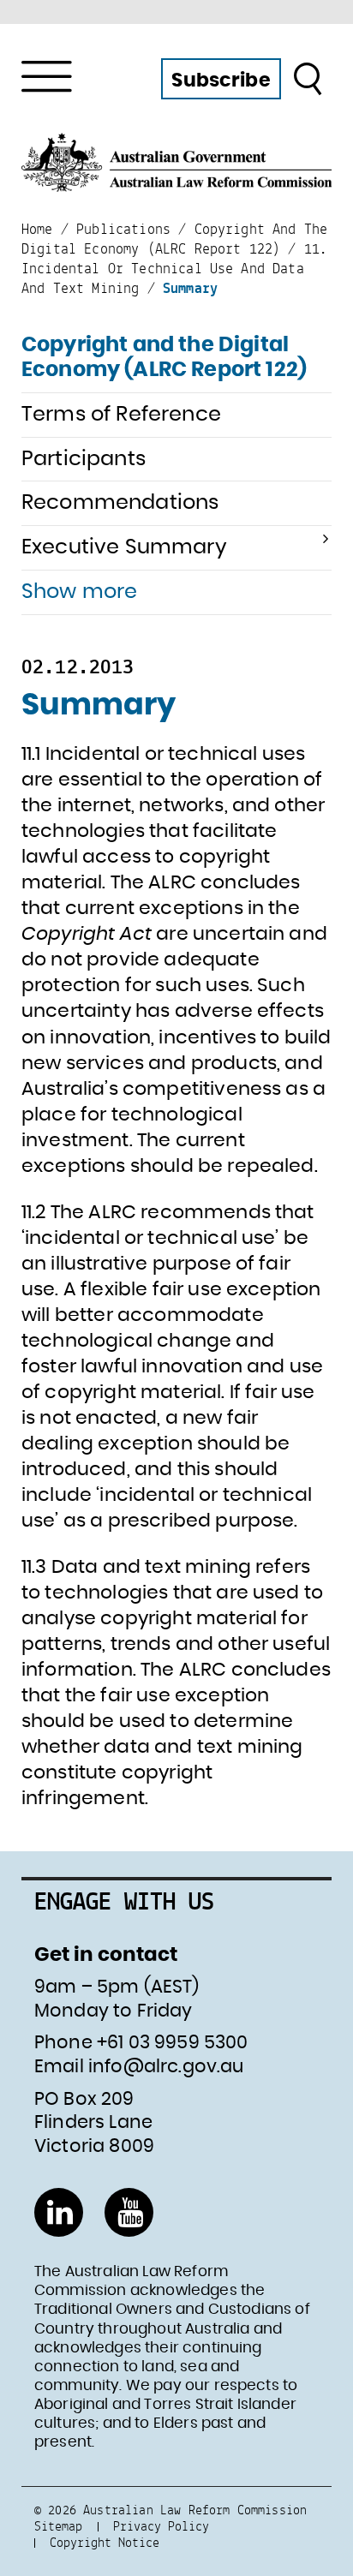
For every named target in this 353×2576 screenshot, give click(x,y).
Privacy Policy (161, 2526)
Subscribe (221, 81)
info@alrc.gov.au (166, 2067)
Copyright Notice (105, 2542)
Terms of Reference (121, 415)
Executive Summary (124, 547)
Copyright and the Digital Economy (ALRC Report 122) (164, 358)
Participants (84, 459)
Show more (79, 592)
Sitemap (58, 2526)
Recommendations (120, 503)
